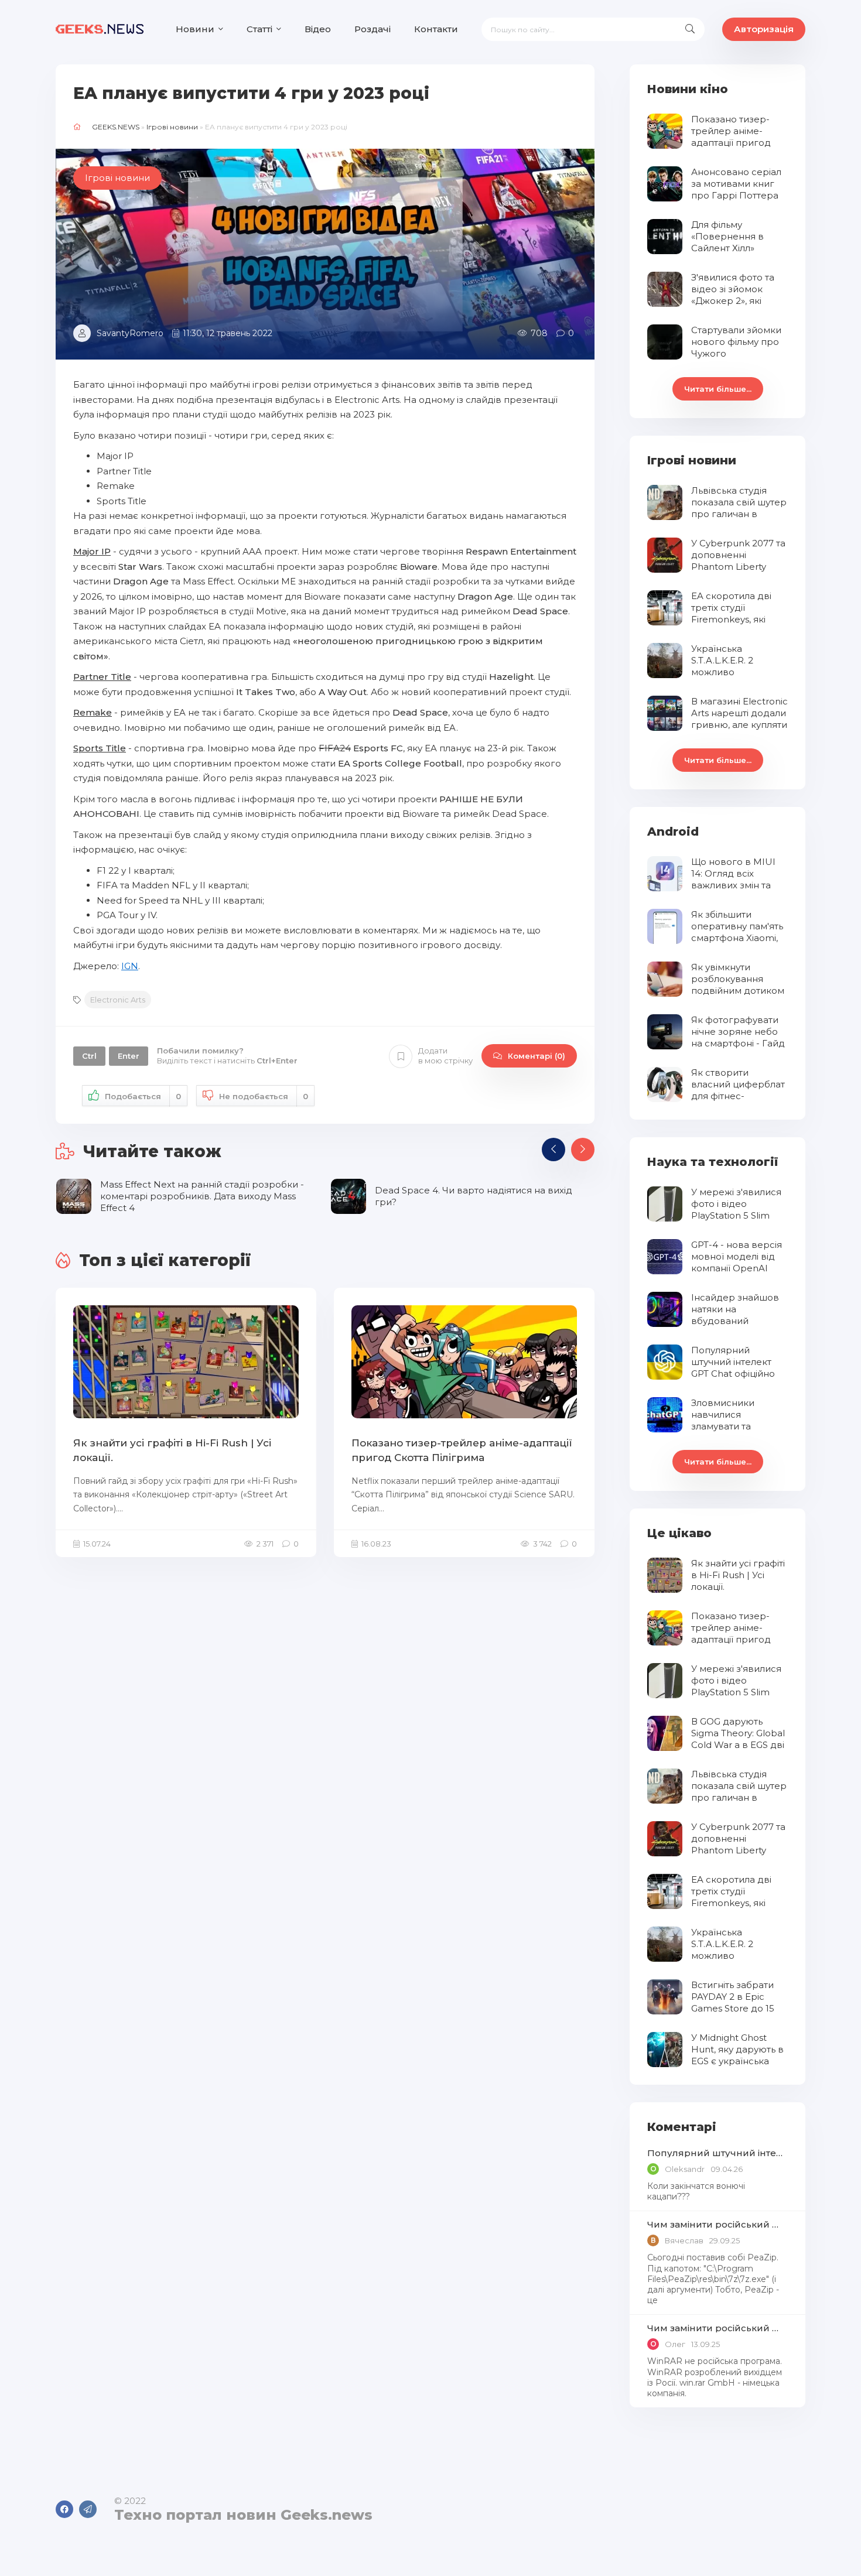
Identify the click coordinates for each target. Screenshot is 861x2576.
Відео (318, 29)
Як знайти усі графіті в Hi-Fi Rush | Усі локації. (172, 1451)
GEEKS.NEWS (116, 127)
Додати (445, 1056)
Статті (259, 29)
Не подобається (264, 1096)
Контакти (436, 29)
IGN (130, 966)
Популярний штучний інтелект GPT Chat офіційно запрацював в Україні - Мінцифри (717, 2153)
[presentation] (553, 1150)
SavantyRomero (130, 333)
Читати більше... (718, 389)
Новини (195, 29)
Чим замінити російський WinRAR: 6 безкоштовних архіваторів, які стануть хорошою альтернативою (717, 2224)
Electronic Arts (118, 1000)
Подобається (143, 1096)
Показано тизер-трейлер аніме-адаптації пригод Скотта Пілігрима (462, 1451)
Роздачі (373, 29)
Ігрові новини (172, 127)
